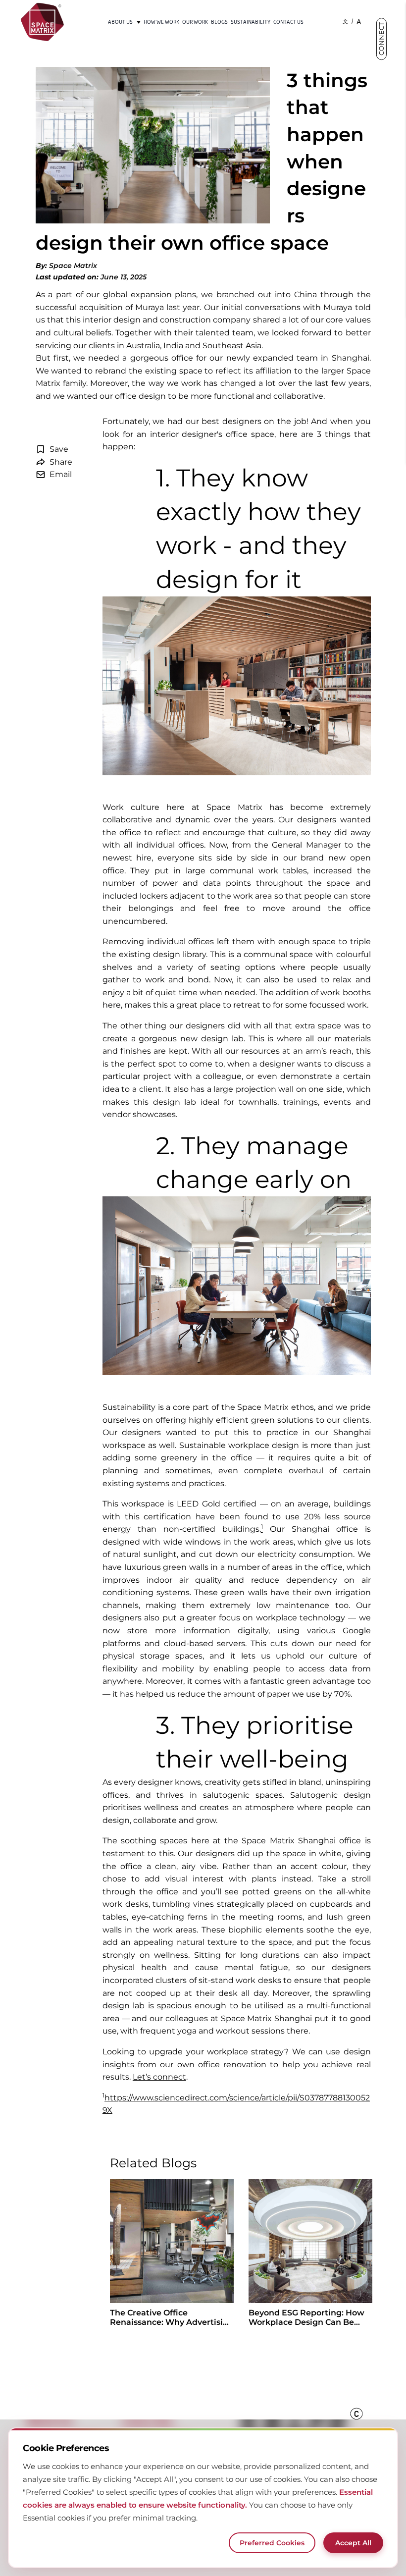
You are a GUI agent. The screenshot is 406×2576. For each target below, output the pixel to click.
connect (381, 39)
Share (61, 462)
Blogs (219, 22)
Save (59, 449)
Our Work (195, 22)
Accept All (353, 2543)
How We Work (161, 22)
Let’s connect (159, 2077)
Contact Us (288, 22)
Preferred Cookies (272, 2543)
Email (61, 474)
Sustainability (251, 22)
